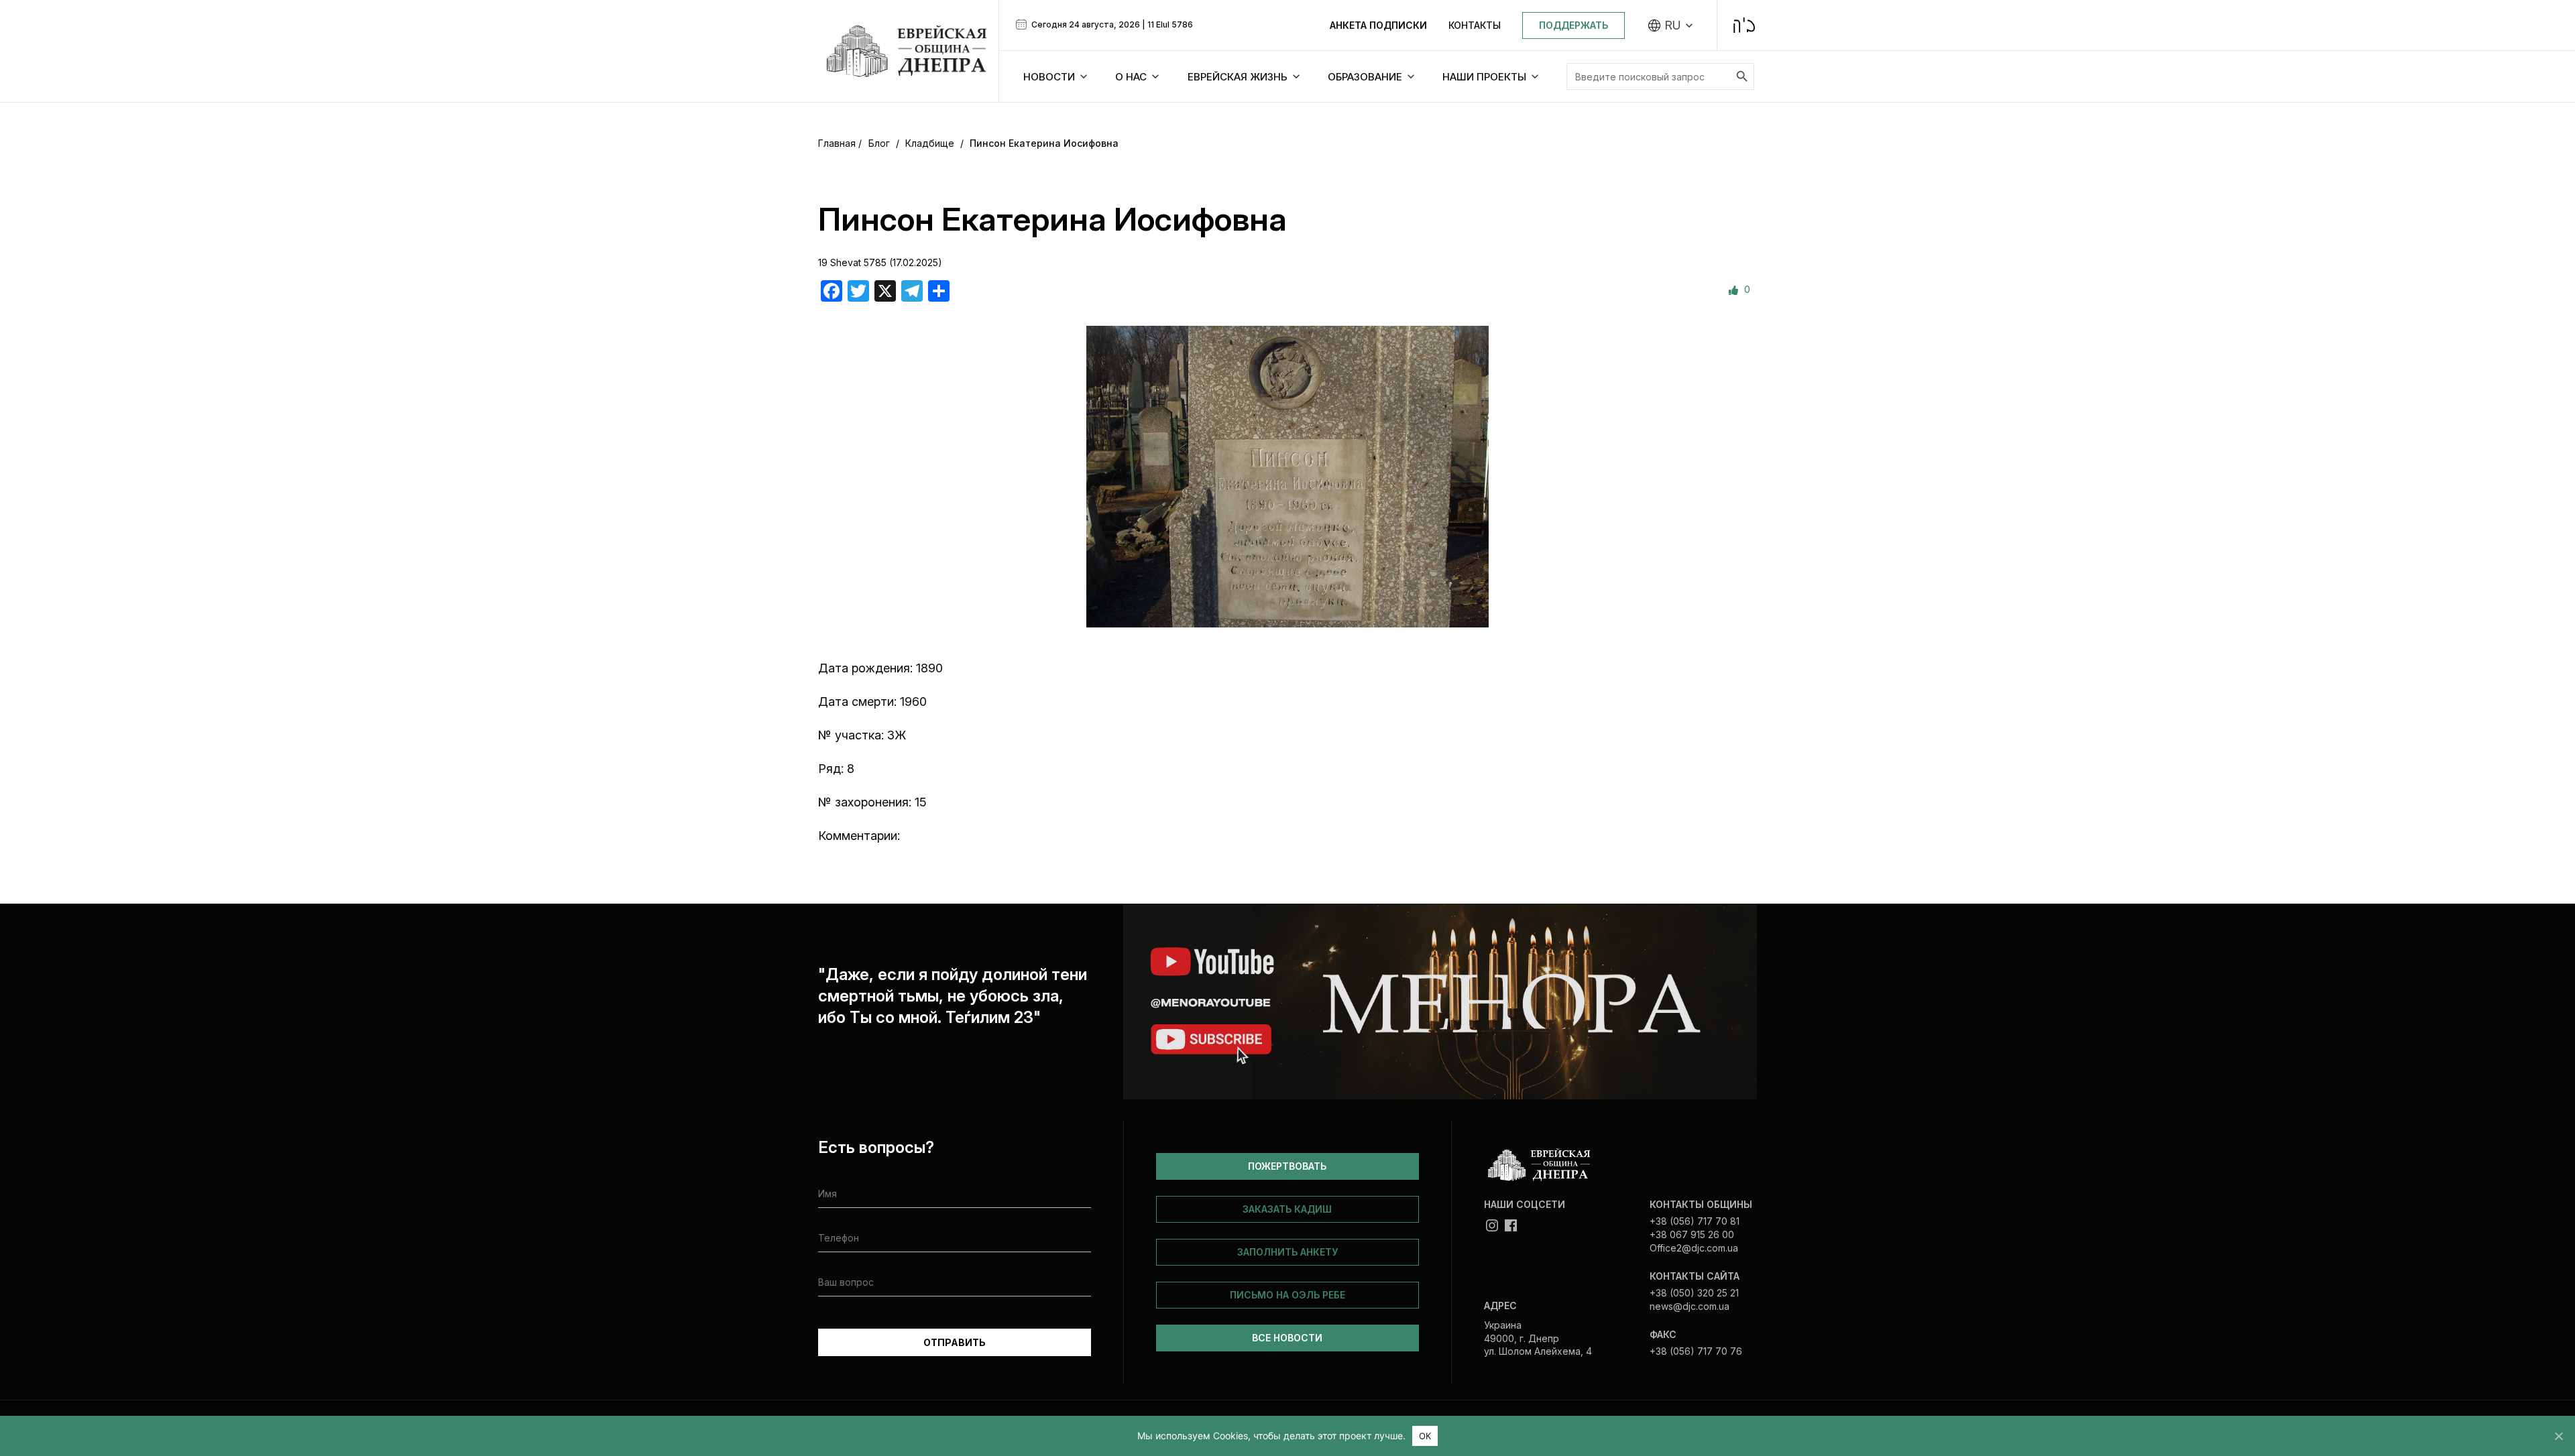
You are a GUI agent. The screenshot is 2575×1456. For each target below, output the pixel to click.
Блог (879, 143)
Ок (1425, 1436)
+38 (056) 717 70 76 (1696, 1351)
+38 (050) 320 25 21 (1694, 1293)
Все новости (1287, 1338)
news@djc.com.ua (1690, 1306)
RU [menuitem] (1673, 25)
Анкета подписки (1378, 25)
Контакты (1475, 25)
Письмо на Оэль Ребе (1287, 1295)
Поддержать (1573, 25)
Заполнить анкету (1287, 1252)
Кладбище (930, 143)
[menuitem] (1671, 25)
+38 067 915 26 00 (1692, 1234)
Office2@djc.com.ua (1694, 1248)
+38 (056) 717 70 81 (1695, 1221)
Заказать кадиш (1287, 1209)
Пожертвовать (1287, 1166)
